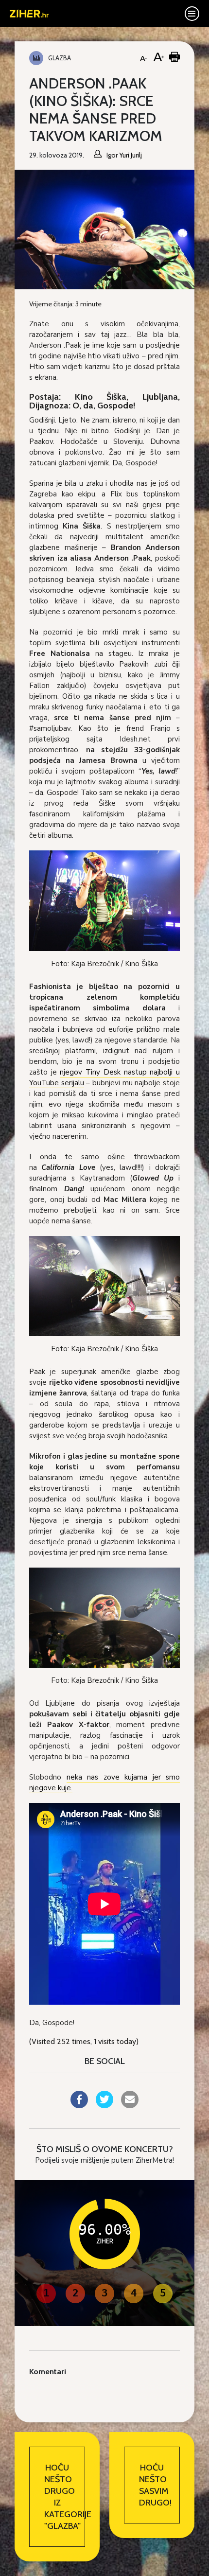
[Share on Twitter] (104, 2105)
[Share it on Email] (130, 2105)
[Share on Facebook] (79, 2105)
